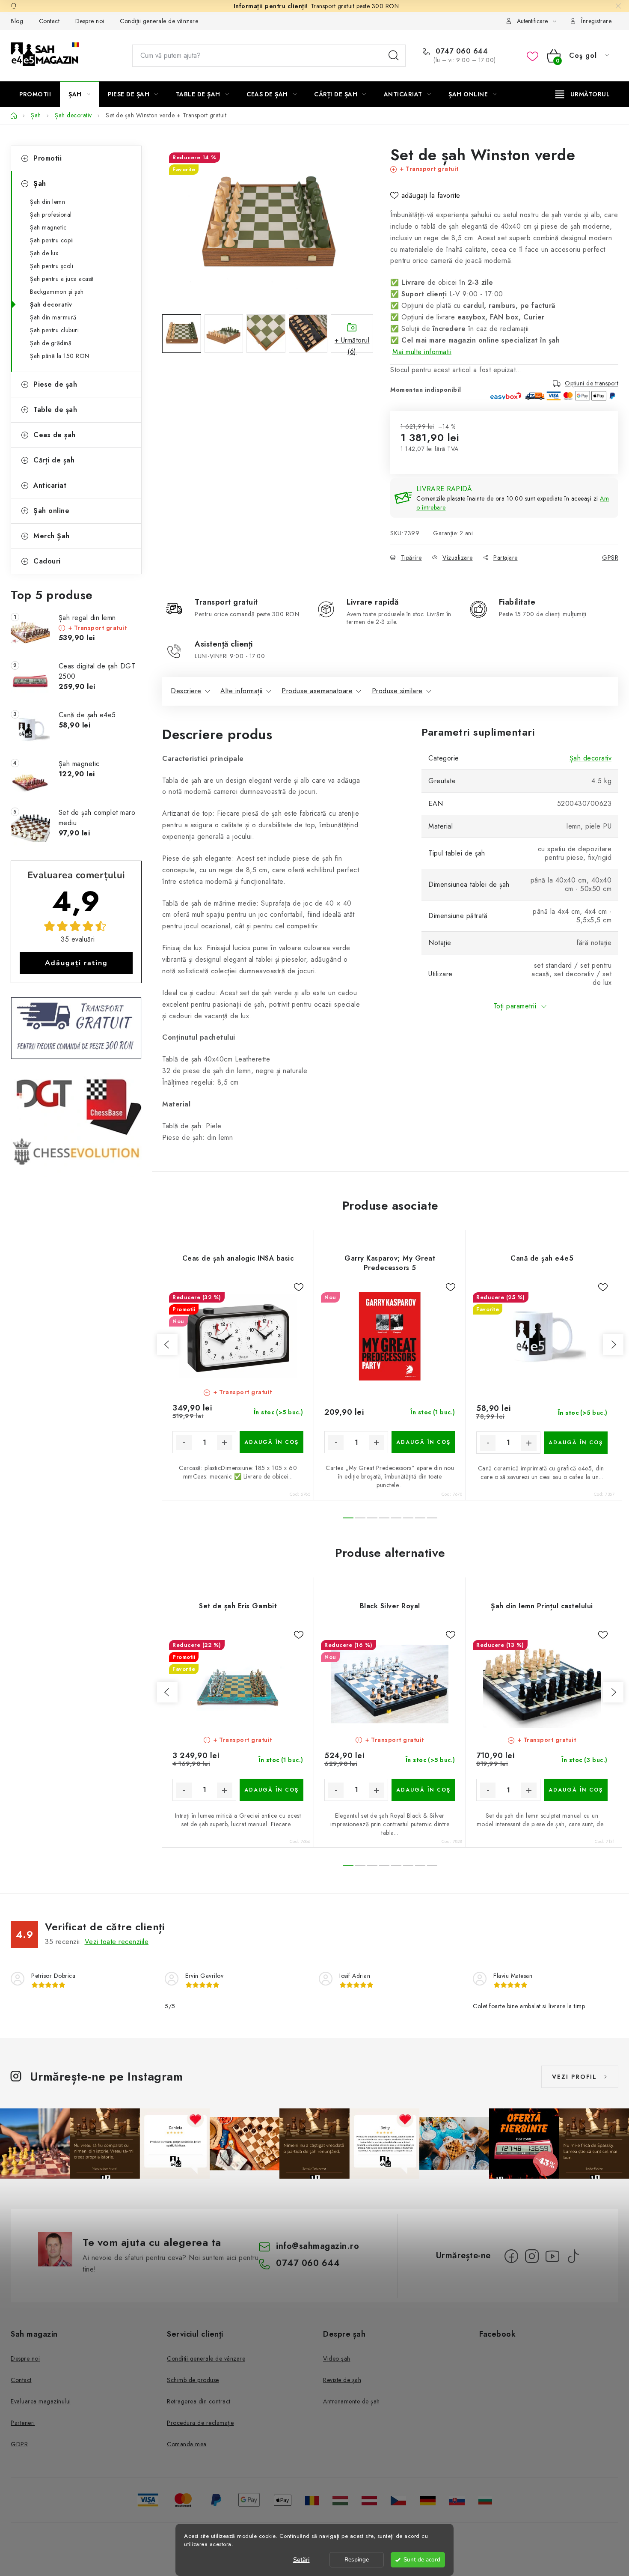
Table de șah (55, 410)
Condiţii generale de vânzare (159, 21)
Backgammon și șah (57, 292)
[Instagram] (532, 2256)
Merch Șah (52, 536)
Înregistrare (596, 21)
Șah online (51, 511)
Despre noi (90, 21)
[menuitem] (35, 94)
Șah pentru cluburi (54, 330)
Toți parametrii (515, 1006)
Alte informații (242, 691)
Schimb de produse (193, 2380)
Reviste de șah (342, 2380)
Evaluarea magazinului (41, 2401)
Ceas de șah (55, 435)
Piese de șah (55, 384)
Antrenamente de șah (352, 2401)
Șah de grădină (51, 343)
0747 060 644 (461, 51)
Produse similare (397, 691)
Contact (49, 21)
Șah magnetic (48, 227)
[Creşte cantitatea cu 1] (225, 1443)
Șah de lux (44, 253)
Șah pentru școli (52, 266)
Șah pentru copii (52, 240)
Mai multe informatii (422, 352)
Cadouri (47, 561)
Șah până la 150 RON (60, 356)
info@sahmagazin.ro (317, 2246)
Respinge (357, 2560)
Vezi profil (574, 2077)
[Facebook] (511, 2256)
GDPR (19, 2444)
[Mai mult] (583, 94)
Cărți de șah (54, 460)
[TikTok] (573, 2256)
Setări (301, 2560)
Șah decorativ (51, 304)
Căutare (394, 56)
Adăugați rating (76, 963)
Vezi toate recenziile (117, 1942)
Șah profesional (51, 215)
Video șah (337, 2358)
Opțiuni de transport (592, 384)
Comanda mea (187, 2444)
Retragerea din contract (199, 2401)
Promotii (47, 158)
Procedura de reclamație (200, 2423)
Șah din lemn (47, 202)
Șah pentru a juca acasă (62, 279)
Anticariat (50, 485)
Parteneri (23, 2423)
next (613, 1345)
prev (167, 1345)
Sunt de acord (422, 2560)
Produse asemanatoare (317, 691)
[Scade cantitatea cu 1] (184, 1443)
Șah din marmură (53, 317)
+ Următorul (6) (352, 344)
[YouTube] (552, 2256)
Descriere (186, 691)
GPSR (610, 558)
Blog (17, 21)
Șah (40, 183)
